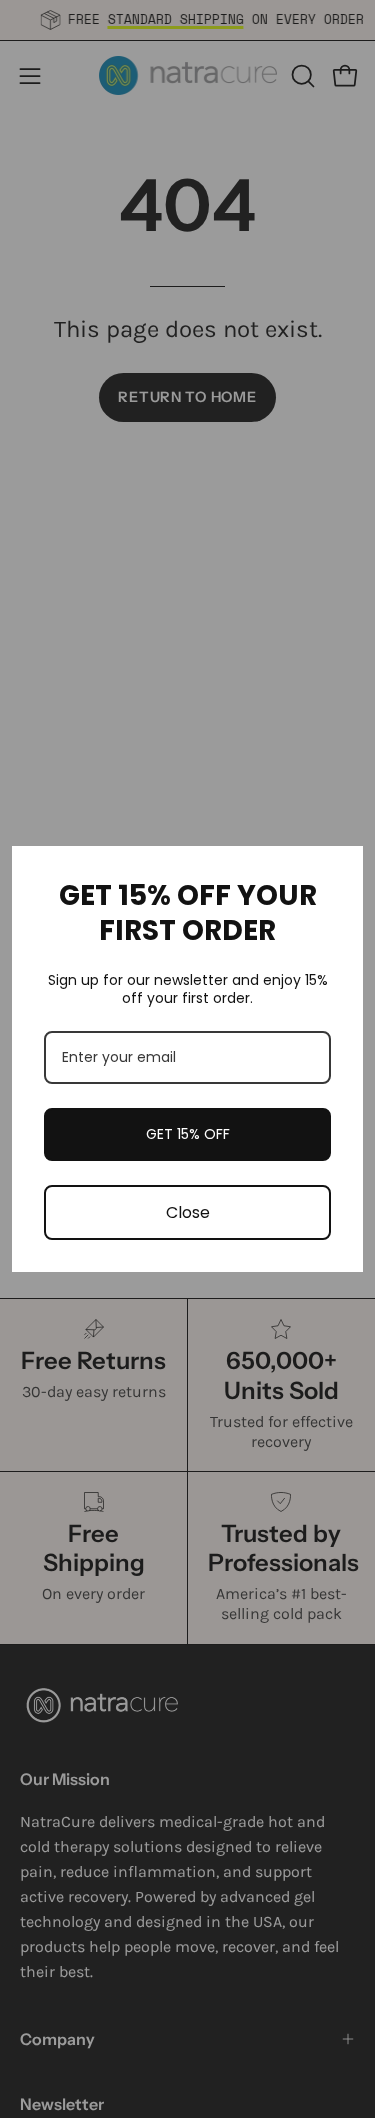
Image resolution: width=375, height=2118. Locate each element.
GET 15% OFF (188, 1134)
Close (188, 1212)
